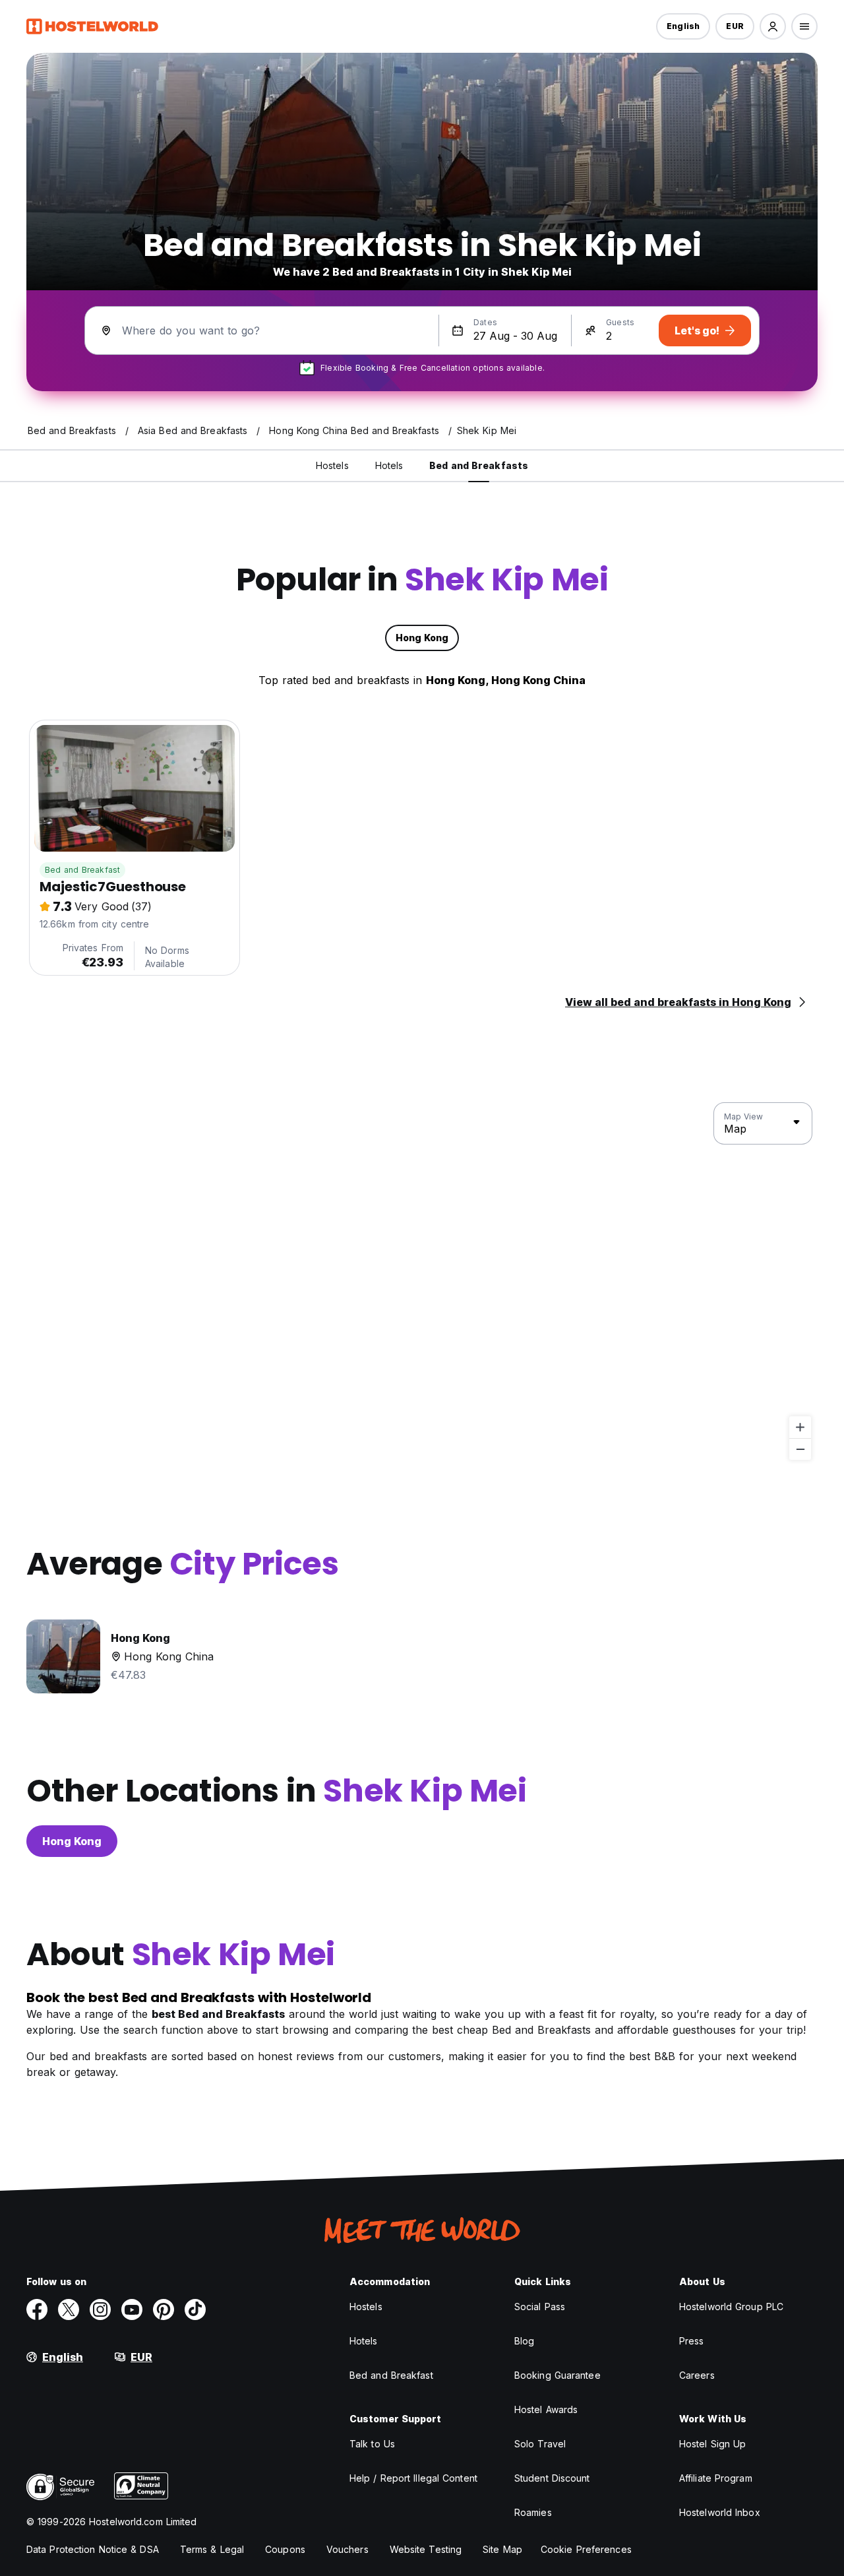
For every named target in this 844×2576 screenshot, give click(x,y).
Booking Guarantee (558, 2375)
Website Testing (426, 2549)
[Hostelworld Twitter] (69, 2309)
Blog (524, 2341)
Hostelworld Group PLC (731, 2307)
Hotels (364, 2341)
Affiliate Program (716, 2478)
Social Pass (540, 2307)
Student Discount (552, 2478)
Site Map (502, 2549)
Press (692, 2341)
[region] (422, 1282)
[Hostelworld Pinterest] (164, 2309)
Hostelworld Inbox (720, 2512)
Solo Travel (540, 2444)
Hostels (366, 2307)
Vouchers (347, 2549)
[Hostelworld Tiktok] (195, 2309)
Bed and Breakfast (82, 870)
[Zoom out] (800, 1449)
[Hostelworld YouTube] (132, 2309)
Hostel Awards (546, 2409)
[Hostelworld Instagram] (100, 2309)
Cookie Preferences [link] (586, 2549)
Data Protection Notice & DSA (93, 2549)
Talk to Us (372, 2444)
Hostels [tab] (332, 465)
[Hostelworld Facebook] (37, 2309)
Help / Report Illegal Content (413, 2478)
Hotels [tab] (389, 465)
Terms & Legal (212, 2549)
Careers (697, 2375)
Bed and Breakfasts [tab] (479, 465)
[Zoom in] (800, 1427)
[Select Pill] (773, 26)
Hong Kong (72, 1841)
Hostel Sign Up (712, 2444)
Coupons (285, 2549)
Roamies (533, 2512)
